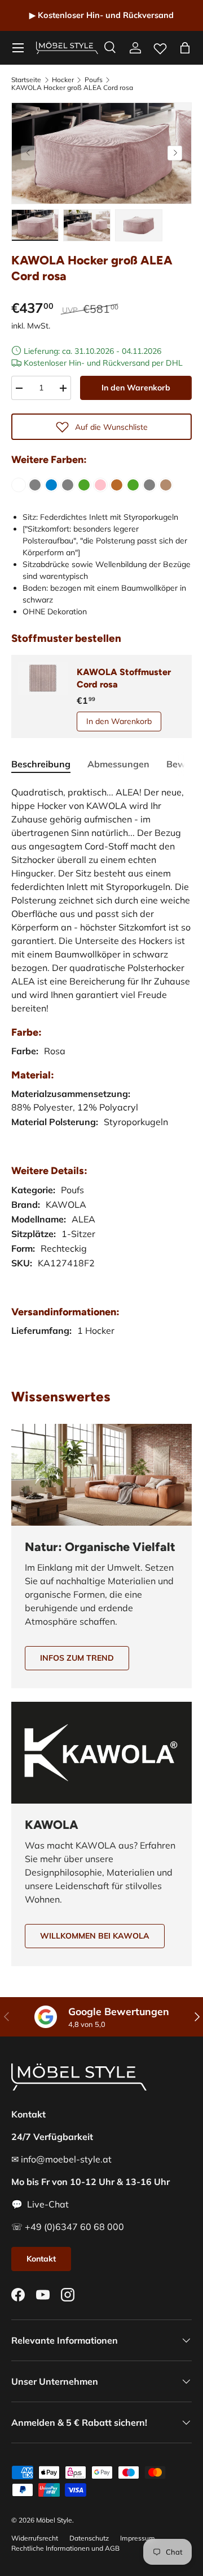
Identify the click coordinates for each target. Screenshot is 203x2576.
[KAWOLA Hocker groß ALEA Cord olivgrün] (84, 485)
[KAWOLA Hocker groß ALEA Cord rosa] (100, 485)
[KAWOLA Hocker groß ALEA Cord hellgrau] (68, 485)
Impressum (138, 2538)
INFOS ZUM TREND (77, 1658)
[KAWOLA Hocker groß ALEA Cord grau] (35, 485)
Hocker (63, 80)
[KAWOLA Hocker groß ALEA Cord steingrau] (149, 485)
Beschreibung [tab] (41, 764)
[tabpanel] (101, 1073)
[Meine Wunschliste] (160, 46)
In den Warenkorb (136, 388)
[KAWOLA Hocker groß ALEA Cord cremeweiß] (19, 485)
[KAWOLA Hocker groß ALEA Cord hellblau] (51, 485)
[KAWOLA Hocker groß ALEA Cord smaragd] (133, 485)
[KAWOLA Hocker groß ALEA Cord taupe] (166, 485)
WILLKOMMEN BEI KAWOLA (95, 1936)
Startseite (26, 80)
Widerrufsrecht (35, 2538)
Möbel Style (54, 2520)
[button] (185, 48)
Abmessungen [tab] (118, 764)
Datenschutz (89, 2538)
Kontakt (41, 2259)
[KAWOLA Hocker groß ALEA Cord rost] (117, 485)
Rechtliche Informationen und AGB (65, 2548)
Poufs (94, 80)
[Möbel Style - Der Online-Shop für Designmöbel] (67, 48)
